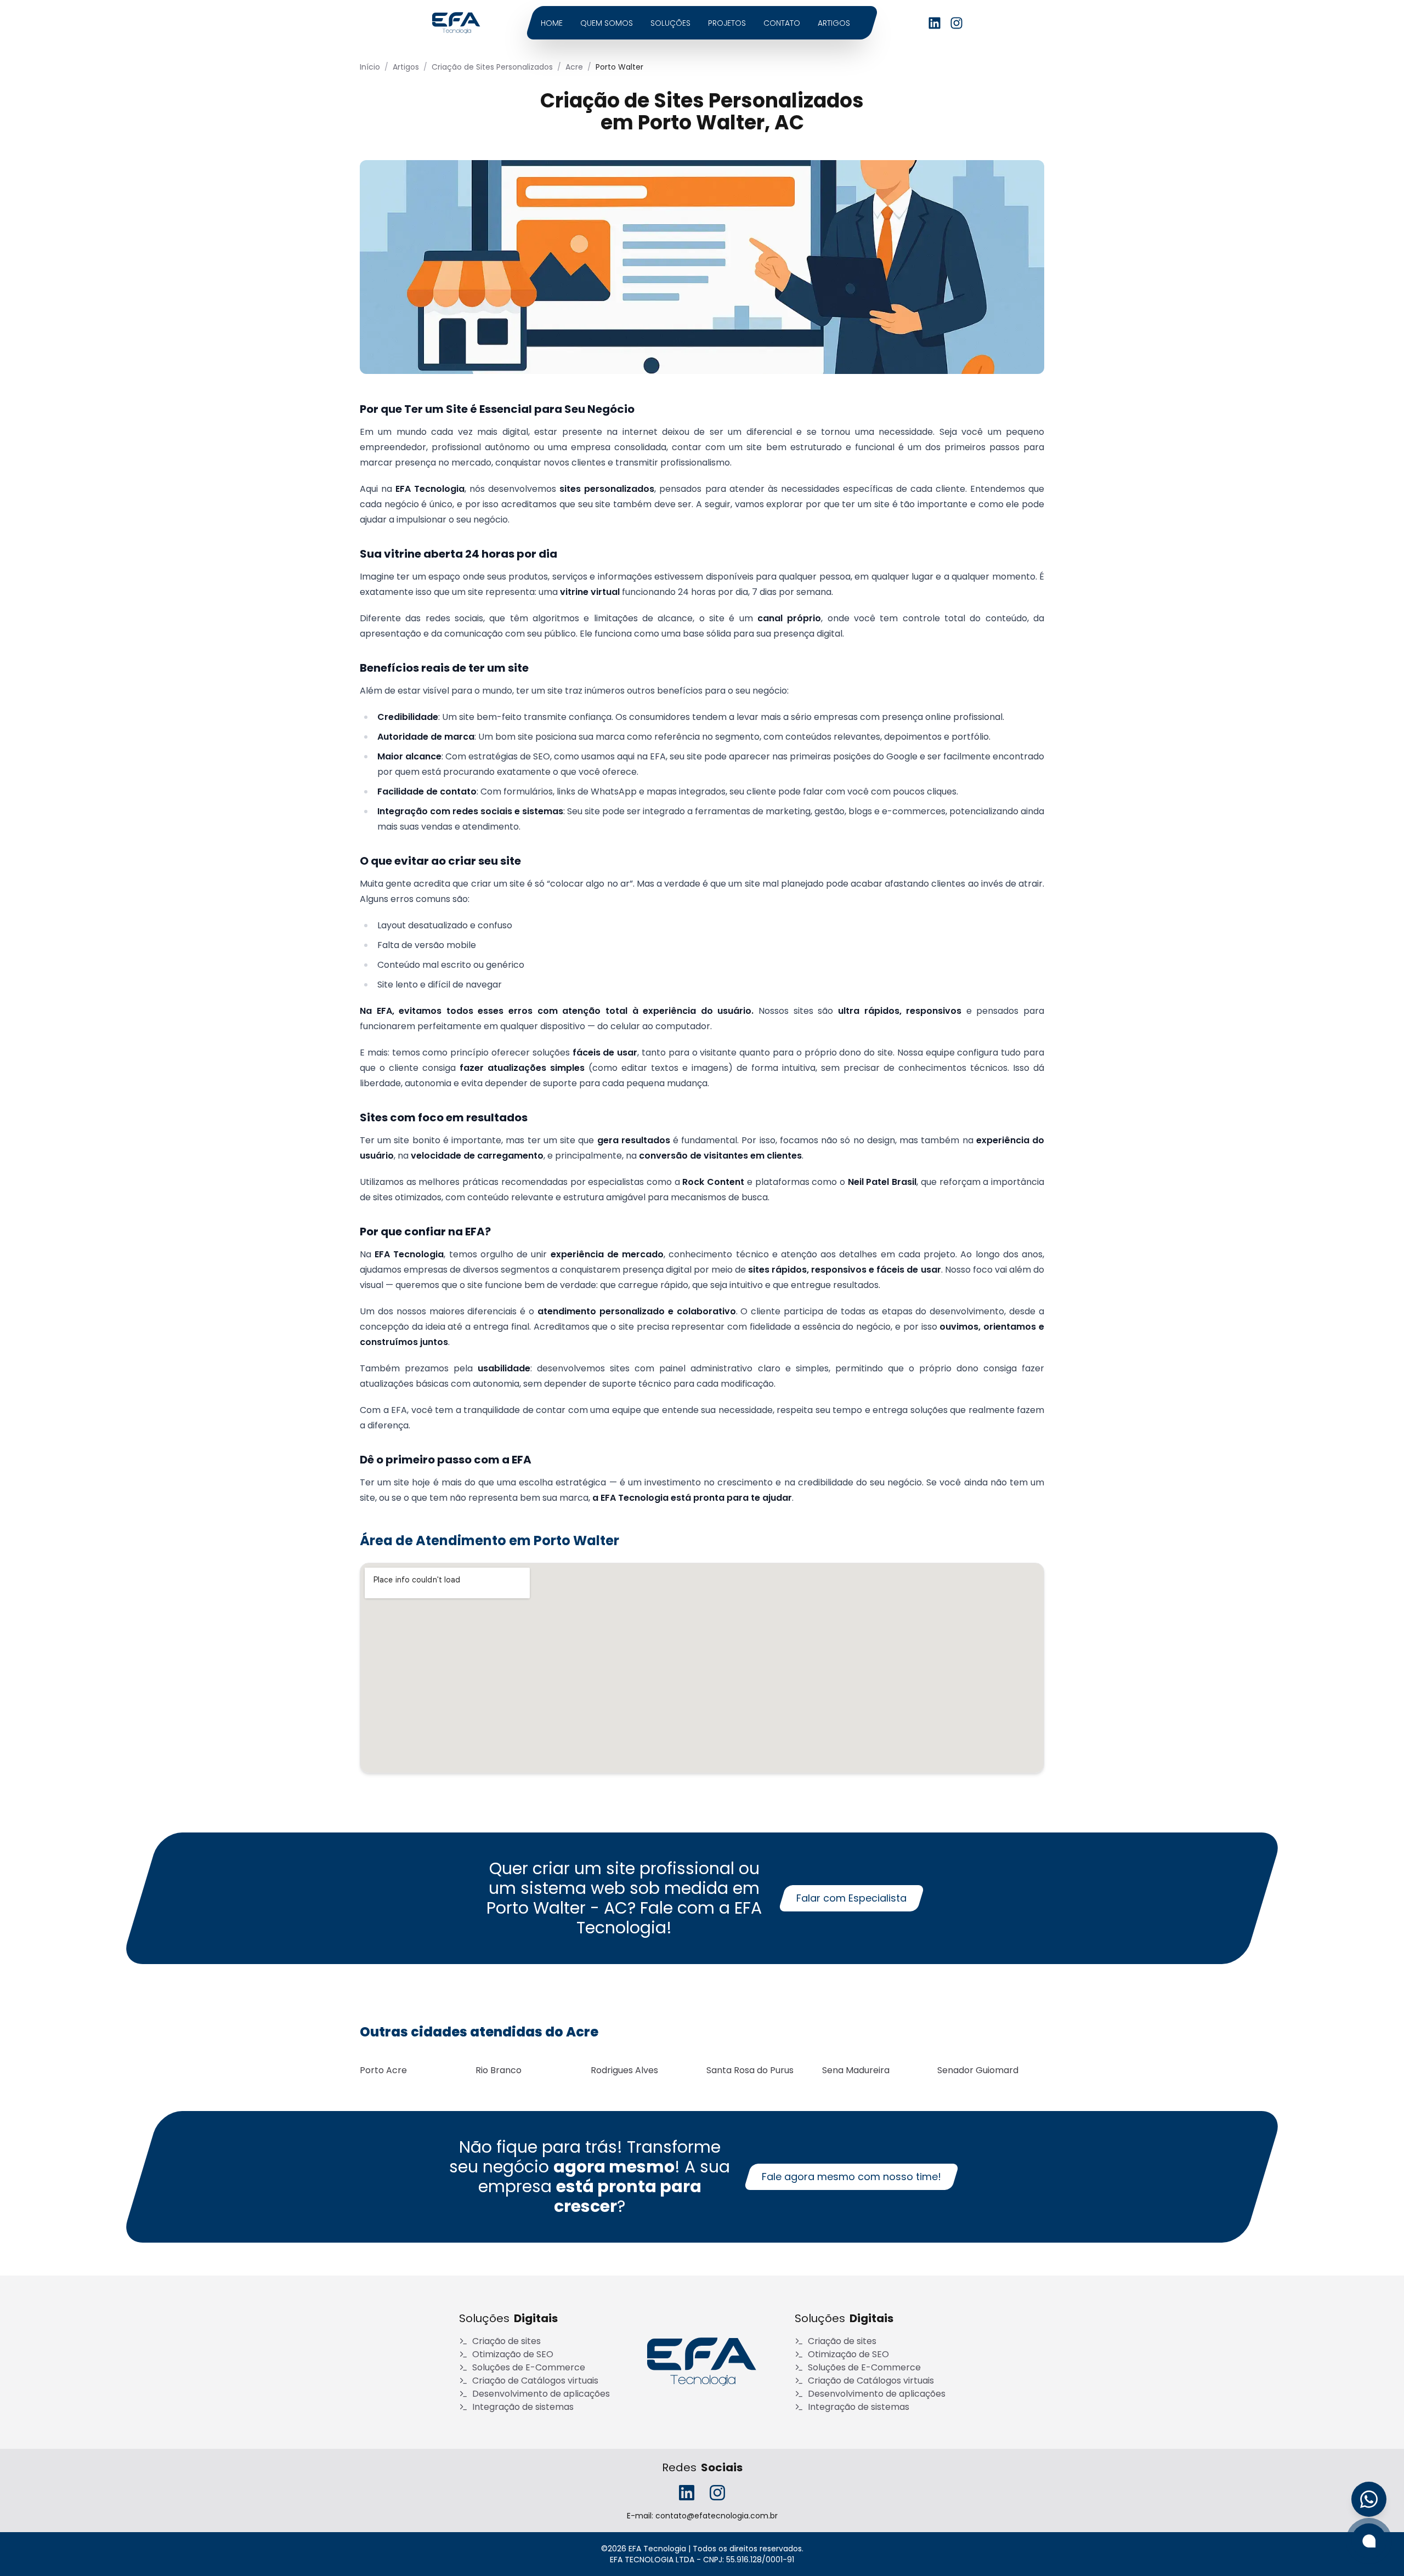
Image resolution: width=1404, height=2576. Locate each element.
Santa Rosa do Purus (750, 2070)
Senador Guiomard (978, 2070)
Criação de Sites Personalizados (492, 67)
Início (370, 67)
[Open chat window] (1369, 2541)
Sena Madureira (856, 2070)
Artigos (406, 67)
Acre (574, 67)
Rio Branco (499, 2070)
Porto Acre (383, 2070)
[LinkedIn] (935, 23)
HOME (552, 23)
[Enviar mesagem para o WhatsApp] (1369, 2499)
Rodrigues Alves (624, 2070)
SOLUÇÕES (670, 23)
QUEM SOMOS (607, 23)
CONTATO (782, 23)
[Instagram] (956, 23)
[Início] (702, 2362)
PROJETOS (727, 23)
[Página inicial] (456, 23)
